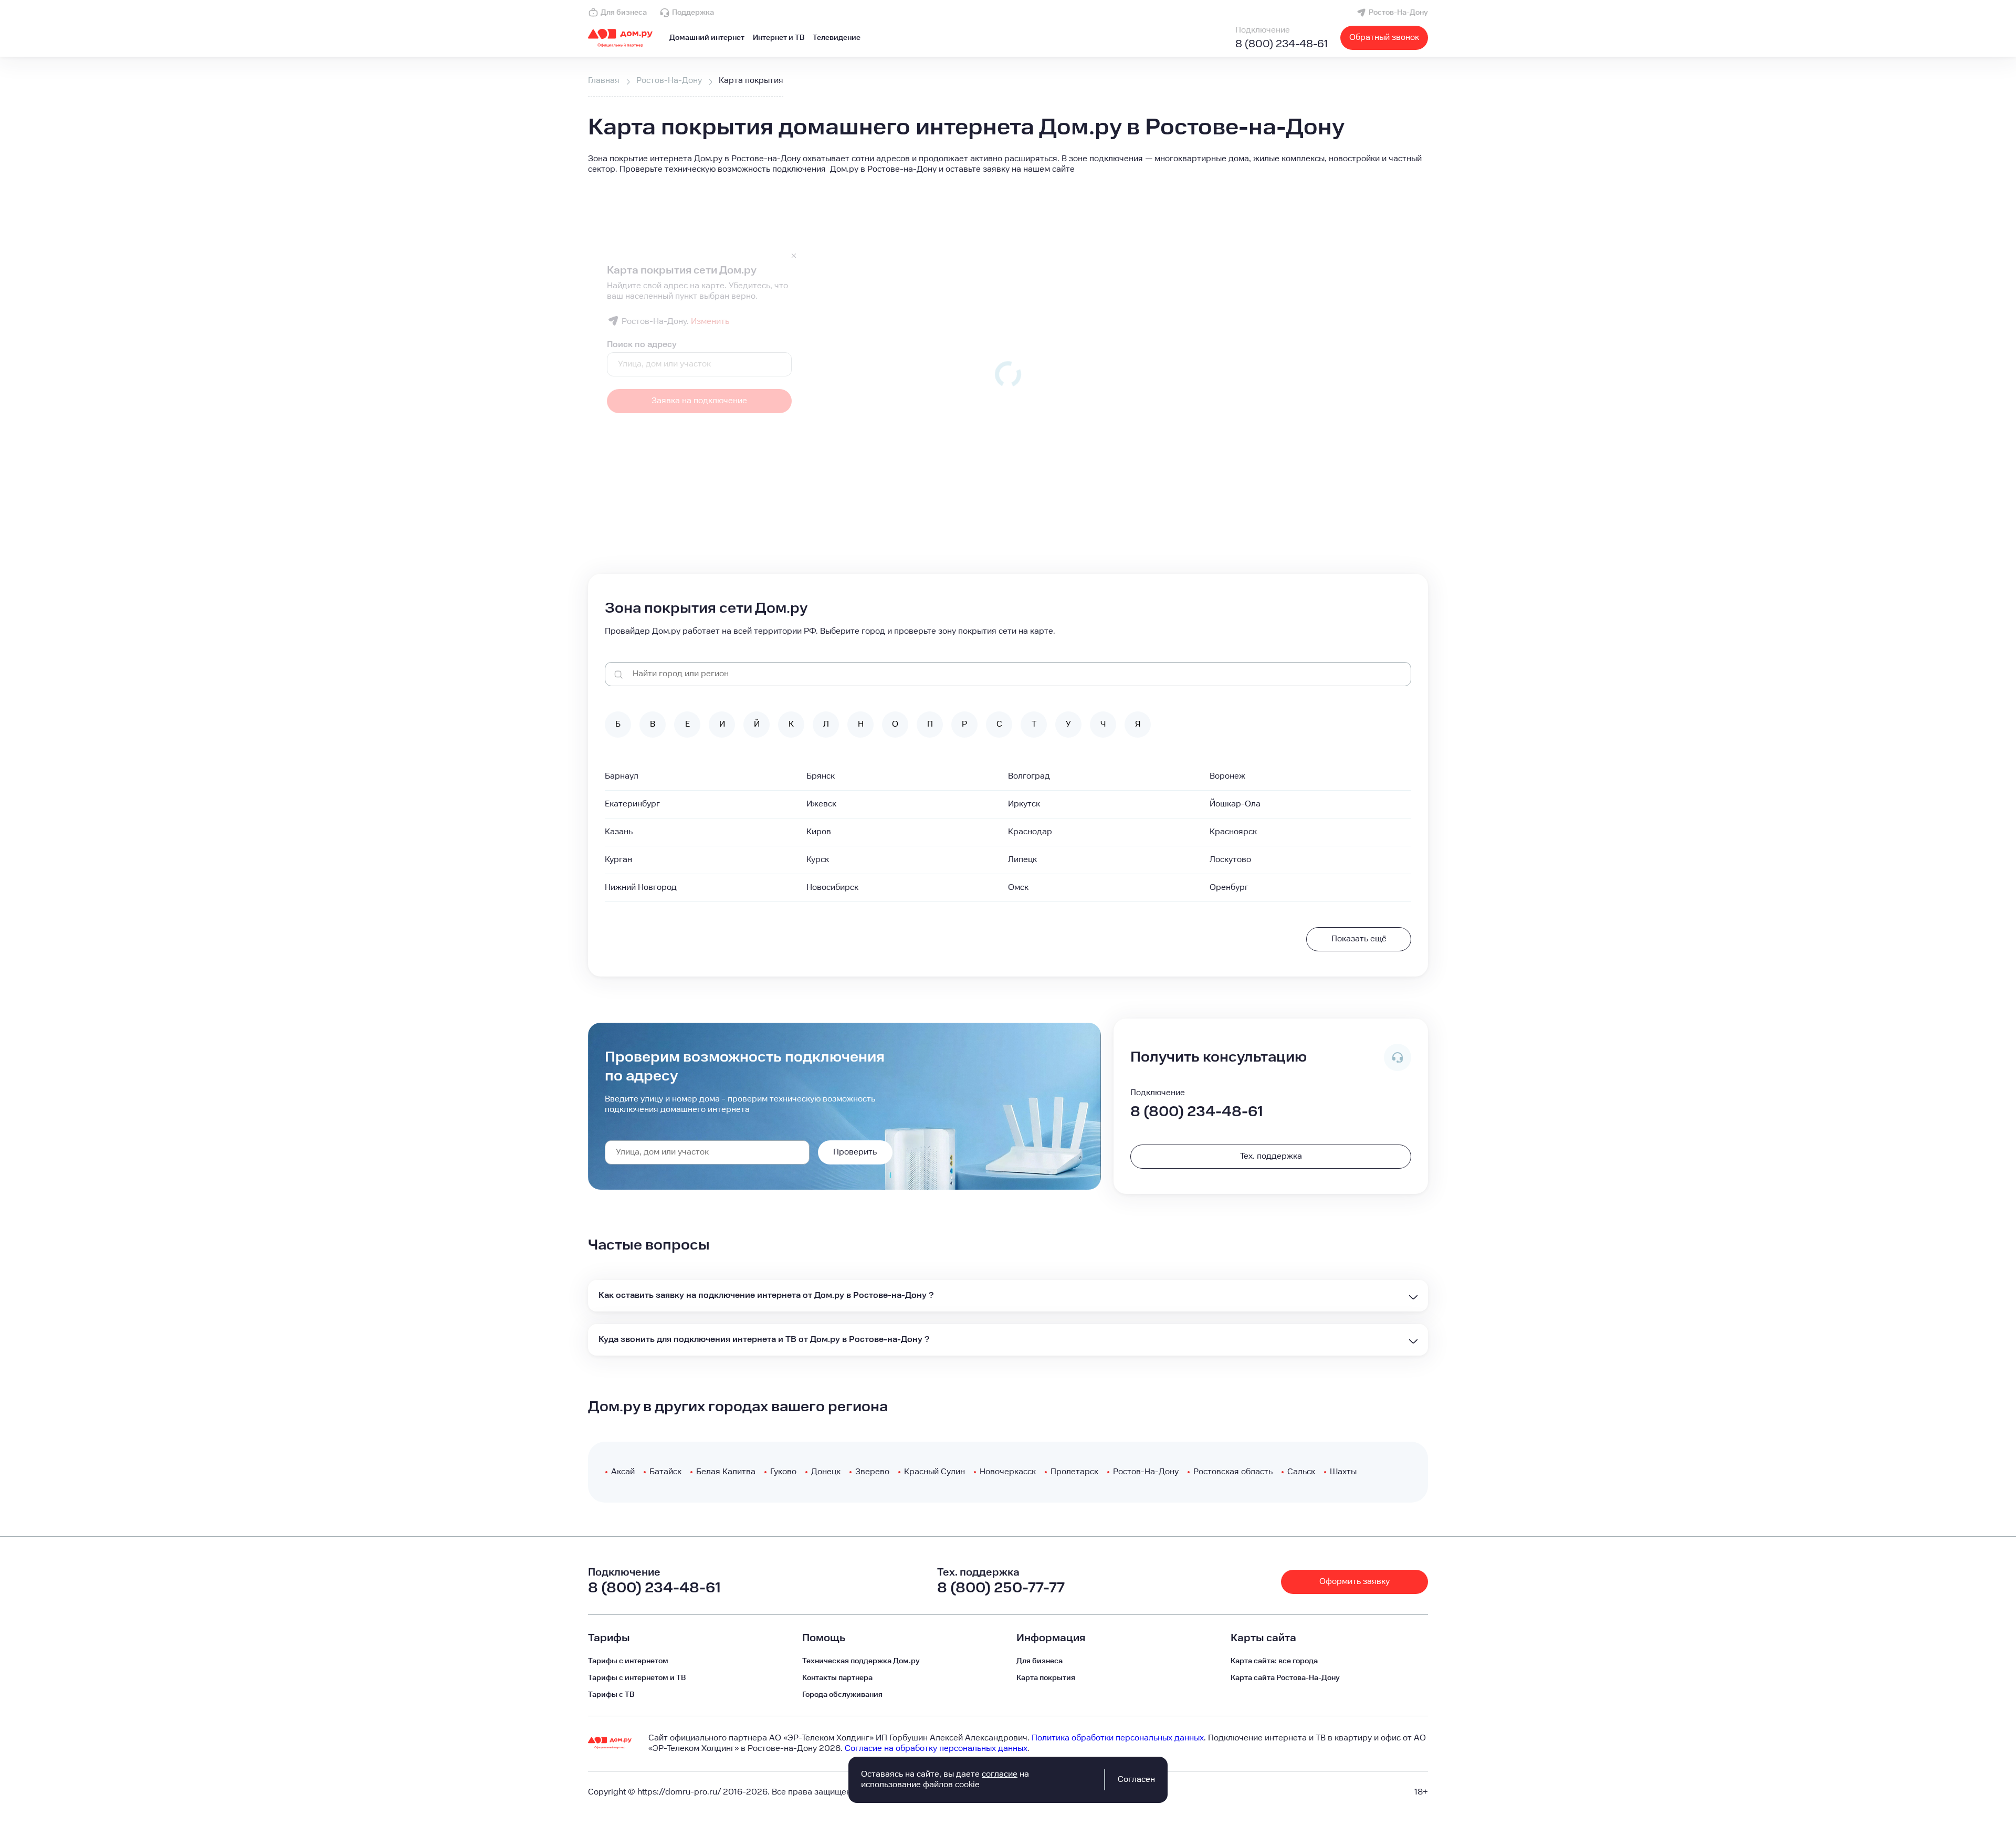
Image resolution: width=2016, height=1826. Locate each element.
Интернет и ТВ (779, 38)
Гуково (783, 1472)
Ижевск (821, 804)
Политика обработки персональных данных (1118, 1738)
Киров (819, 832)
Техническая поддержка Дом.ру (861, 1661)
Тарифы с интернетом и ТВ (637, 1678)
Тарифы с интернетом (628, 1661)
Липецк (1022, 860)
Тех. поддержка (1271, 1156)
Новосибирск (832, 888)
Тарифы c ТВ (611, 1695)
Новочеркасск (1008, 1472)
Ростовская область (1233, 1472)
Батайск (665, 1472)
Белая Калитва (726, 1472)
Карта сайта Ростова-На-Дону (1285, 1678)
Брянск (821, 776)
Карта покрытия (1046, 1678)
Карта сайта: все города (1274, 1661)
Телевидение (837, 38)
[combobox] (707, 1152)
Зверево (872, 1472)
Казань (619, 832)
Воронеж (1227, 776)
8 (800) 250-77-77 (1001, 1588)
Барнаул (622, 776)
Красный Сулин (934, 1472)
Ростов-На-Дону (1398, 13)
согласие (1000, 1774)
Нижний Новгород (641, 888)
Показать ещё (1359, 939)
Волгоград (1029, 776)
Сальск (1301, 1472)
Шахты (1343, 1472)
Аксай (623, 1472)
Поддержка (693, 13)
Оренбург (1229, 888)
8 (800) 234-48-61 (1282, 44)
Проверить (855, 1152)
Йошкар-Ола (1235, 804)
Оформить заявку (1354, 1582)
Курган (618, 860)
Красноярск (1233, 832)
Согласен (1136, 1780)
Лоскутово (1230, 860)
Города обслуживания (842, 1695)
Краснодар (1030, 832)
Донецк (826, 1472)
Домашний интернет (707, 38)
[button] (1008, 164)
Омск (1018, 888)
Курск (818, 860)
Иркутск (1024, 804)
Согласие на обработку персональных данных (936, 1749)
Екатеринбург (632, 804)
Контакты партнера (837, 1678)
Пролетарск (1074, 1472)
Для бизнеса (624, 13)
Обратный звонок (1384, 38)
